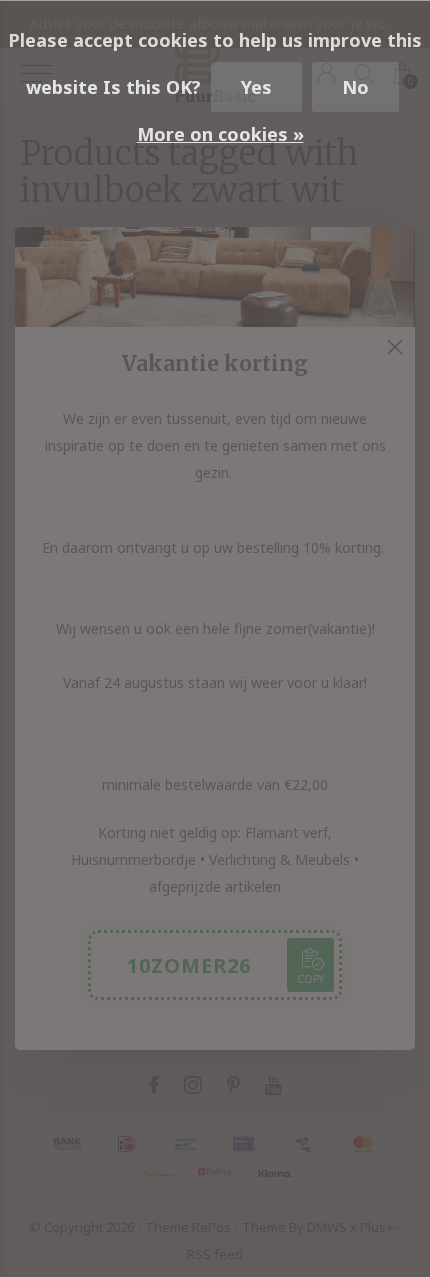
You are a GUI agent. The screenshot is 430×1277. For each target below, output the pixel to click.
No (355, 87)
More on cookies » (220, 134)
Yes (256, 87)
